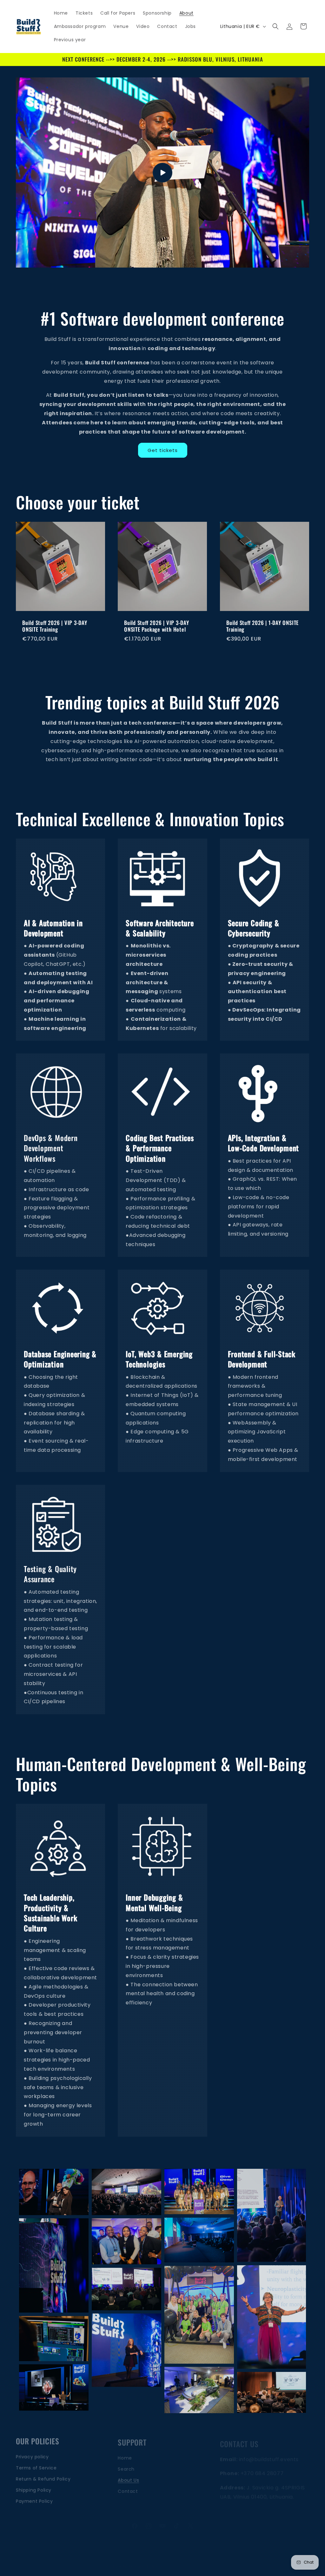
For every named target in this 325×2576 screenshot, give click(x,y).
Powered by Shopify (199, 2560)
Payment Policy (34, 2497)
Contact (128, 2486)
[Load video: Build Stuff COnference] (162, 173)
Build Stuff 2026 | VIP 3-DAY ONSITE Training (55, 627)
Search (126, 2464)
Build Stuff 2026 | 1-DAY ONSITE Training (262, 627)
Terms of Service (36, 2464)
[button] (275, 26)
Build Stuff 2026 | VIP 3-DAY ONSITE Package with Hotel (157, 627)
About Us (128, 2475)
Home (125, 2453)
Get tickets (163, 450)
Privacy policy (32, 2453)
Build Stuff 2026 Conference (151, 2560)
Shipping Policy (34, 2486)
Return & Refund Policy (43, 2475)
